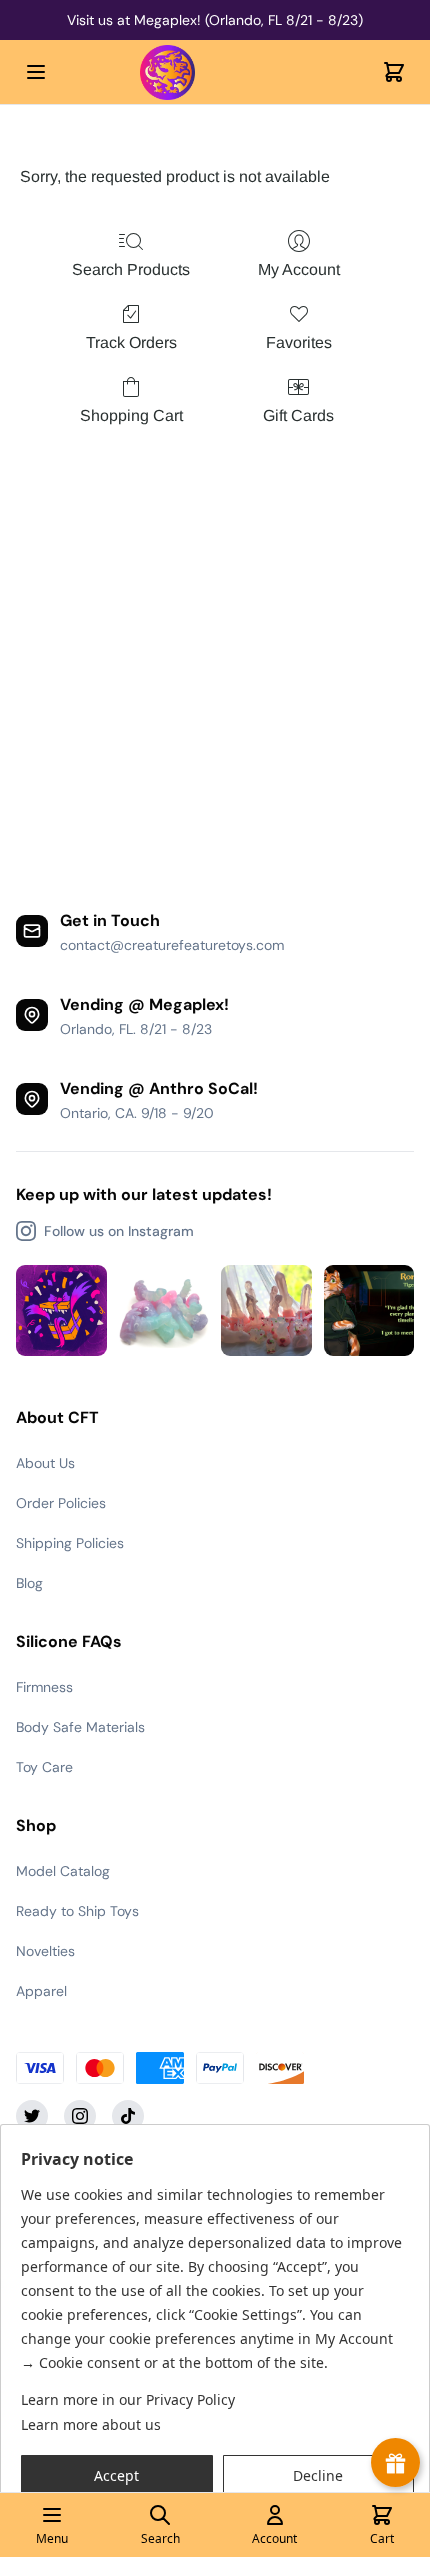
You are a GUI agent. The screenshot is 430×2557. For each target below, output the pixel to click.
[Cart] (394, 72)
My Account (299, 269)
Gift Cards (298, 415)
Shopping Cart (131, 415)
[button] (117, 2476)
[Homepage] (215, 72)
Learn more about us (91, 2424)
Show (395, 2462)
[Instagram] (80, 2116)
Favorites (299, 342)
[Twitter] (32, 2116)
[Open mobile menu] (36, 72)
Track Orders (131, 342)
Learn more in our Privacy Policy (128, 2399)
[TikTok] (128, 2116)
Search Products (131, 269)
